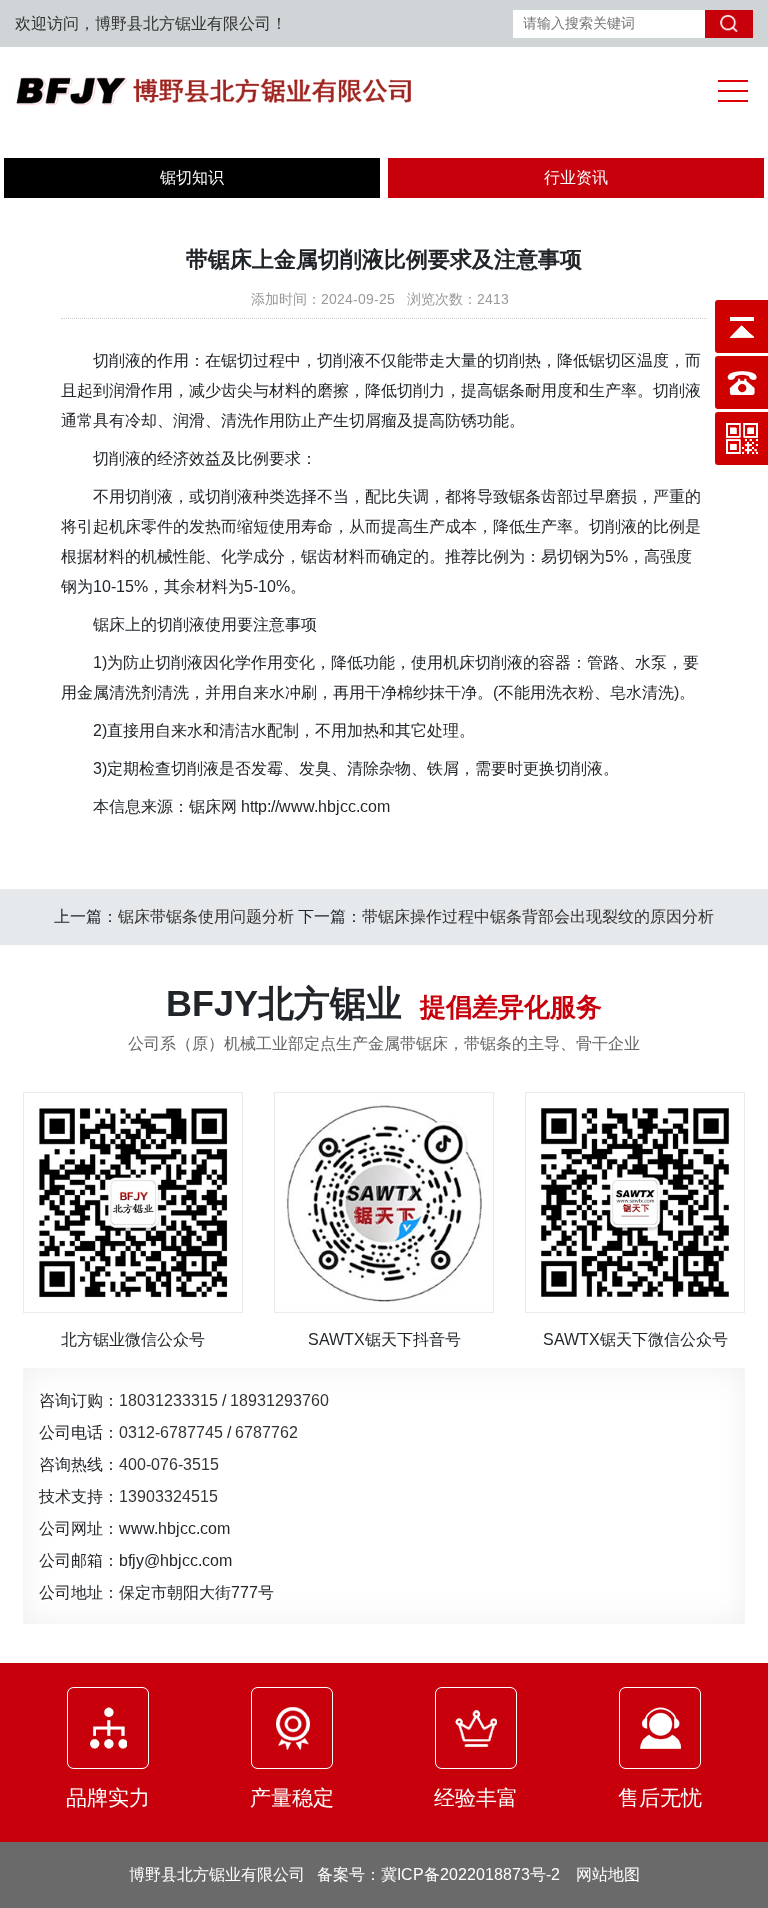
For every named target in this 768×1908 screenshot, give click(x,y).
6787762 (266, 1432)
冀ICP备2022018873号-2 (470, 1874)
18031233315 (168, 1400)
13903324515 (168, 1496)
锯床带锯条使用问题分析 (206, 916)
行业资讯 (576, 177)
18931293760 (279, 1400)
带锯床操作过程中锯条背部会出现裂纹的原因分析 (538, 916)
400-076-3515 (169, 1464)
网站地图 (608, 1874)
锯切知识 (192, 177)
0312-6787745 (171, 1432)
